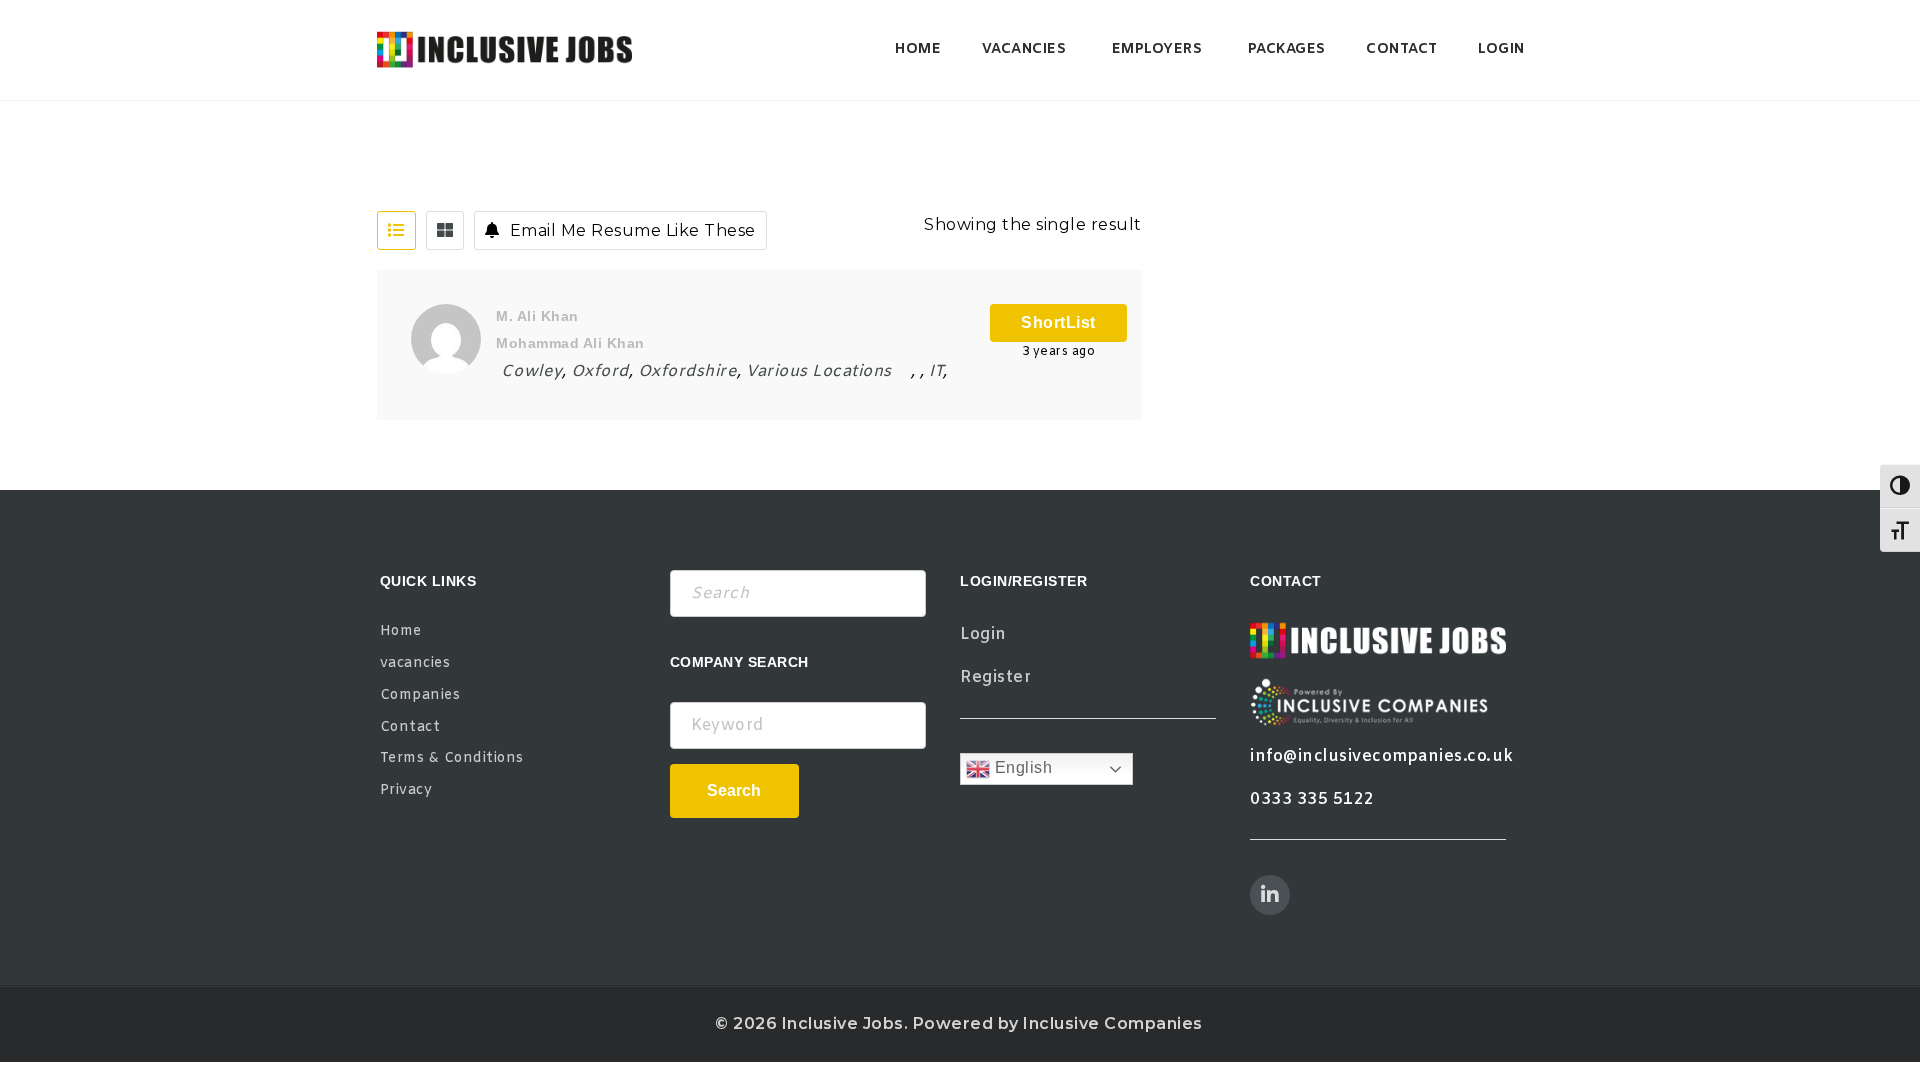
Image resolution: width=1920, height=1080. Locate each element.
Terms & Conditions (452, 758)
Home (918, 49)
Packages (1287, 49)
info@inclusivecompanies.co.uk (1382, 756)
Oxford (600, 371)
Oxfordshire (688, 371)
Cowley (531, 371)
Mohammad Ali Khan (570, 343)
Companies (420, 695)
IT (936, 371)
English (1021, 767)
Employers (1157, 49)
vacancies (1024, 49)
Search (734, 790)
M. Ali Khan (537, 316)
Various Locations (819, 371)
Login (1501, 49)
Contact (1402, 49)
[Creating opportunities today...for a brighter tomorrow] (504, 50)
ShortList (1058, 322)
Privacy (406, 790)
